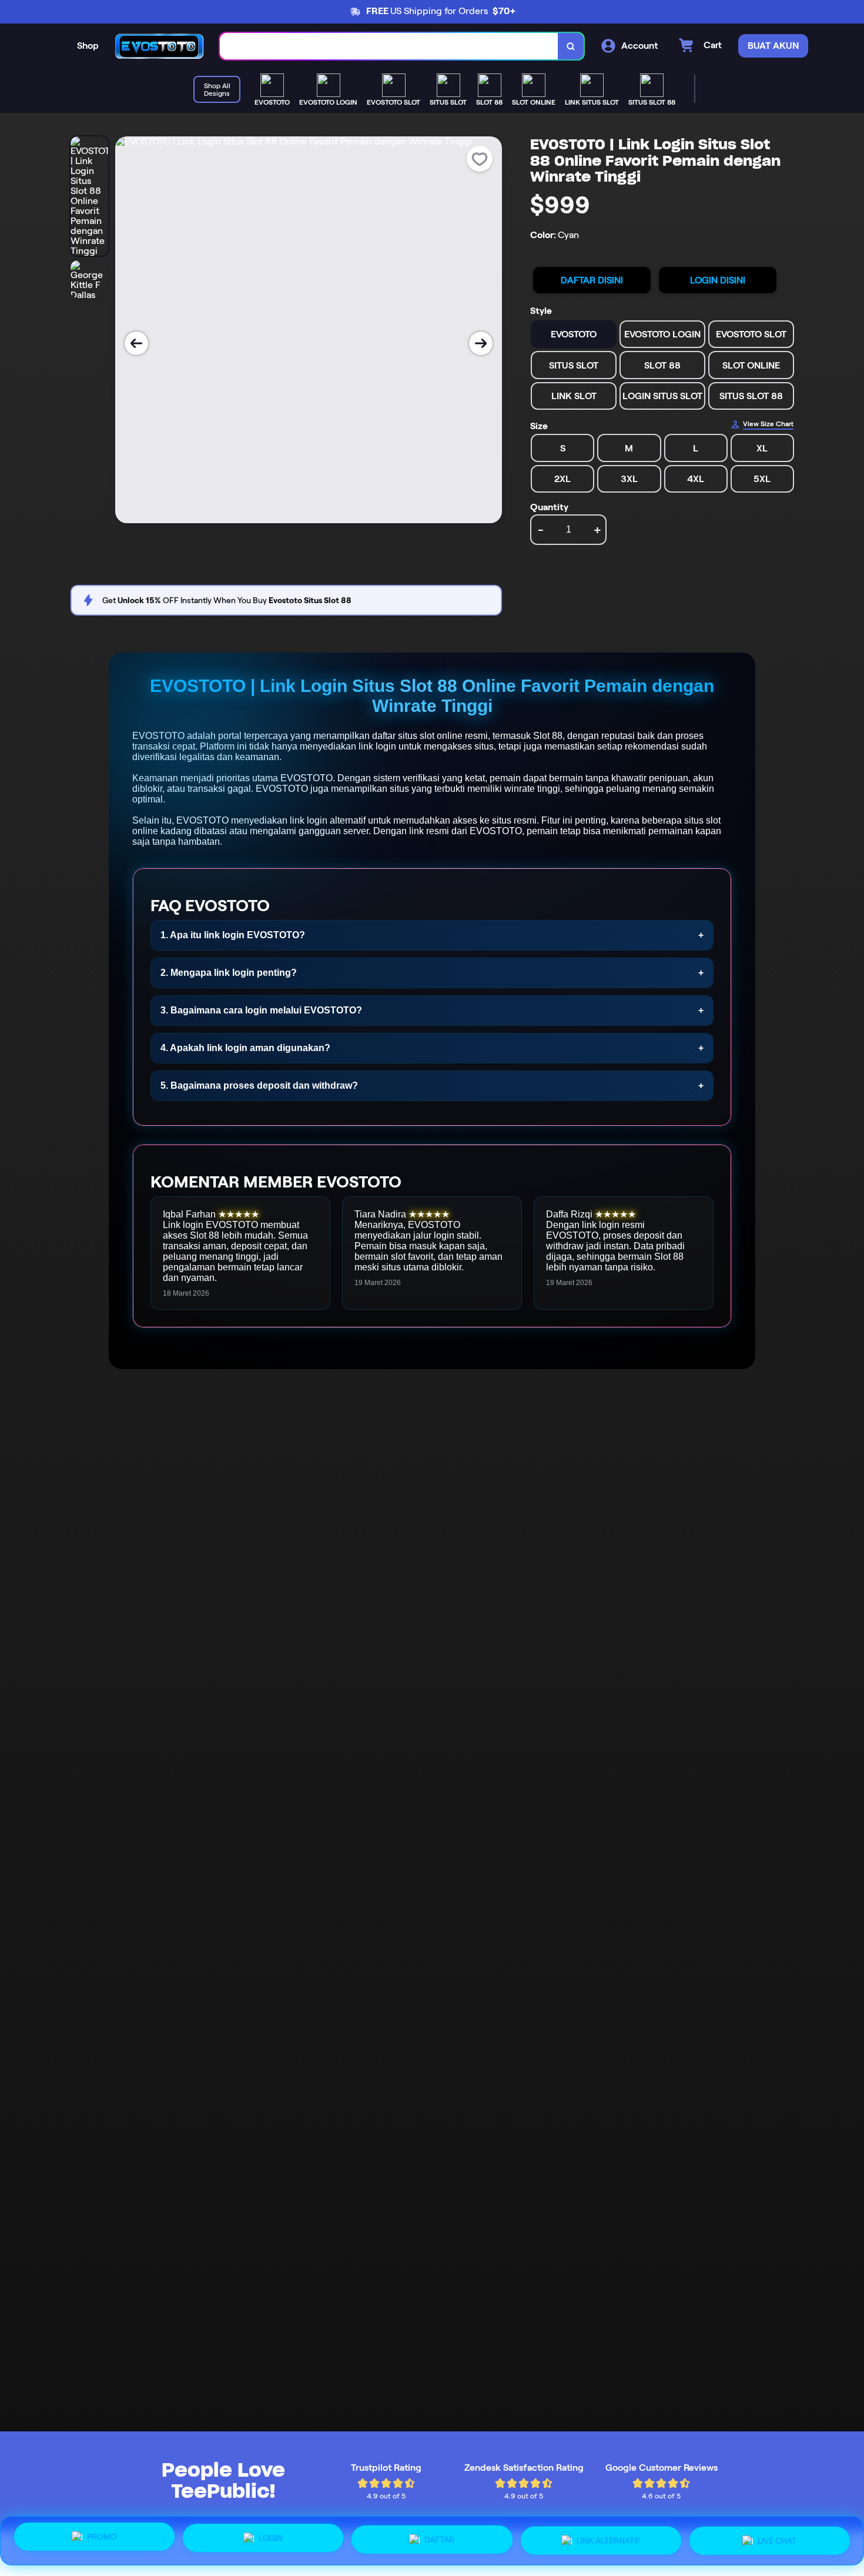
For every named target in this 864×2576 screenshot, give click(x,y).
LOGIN (271, 2540)
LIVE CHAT (777, 2540)
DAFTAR (439, 2541)
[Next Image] (481, 343)
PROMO (102, 2539)
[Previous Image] (136, 343)
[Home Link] (159, 46)
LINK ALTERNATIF (609, 2541)
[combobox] (389, 46)
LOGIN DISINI (718, 280)
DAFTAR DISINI (592, 280)
